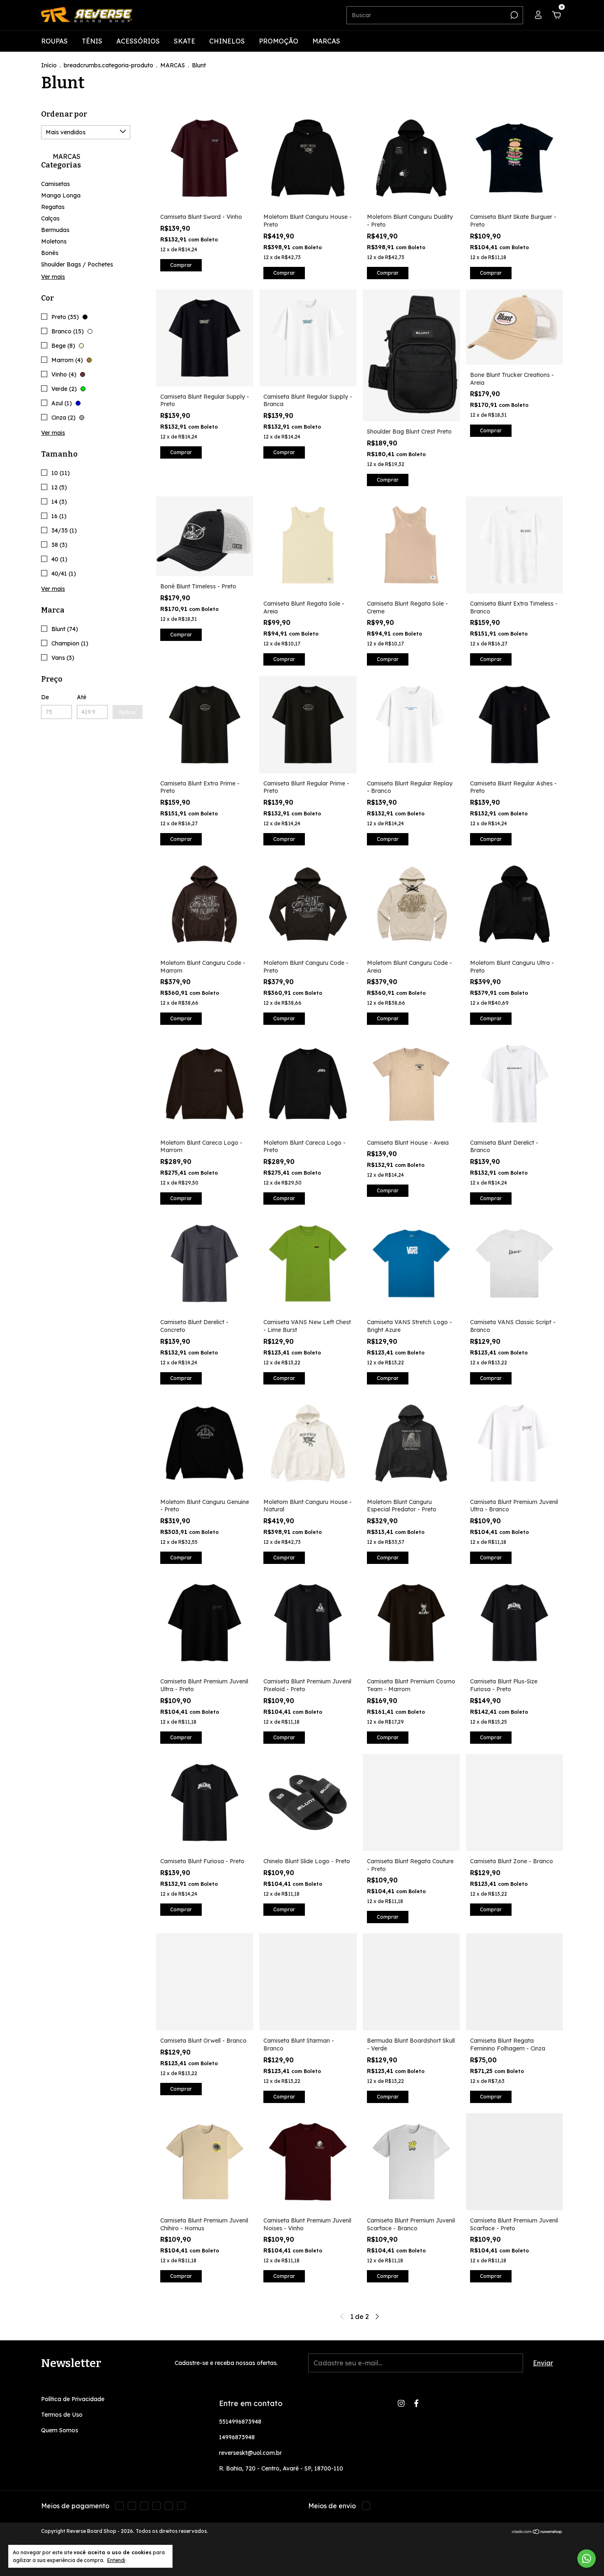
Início (49, 65)
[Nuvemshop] (537, 2532)
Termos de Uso (62, 2415)
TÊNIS (92, 41)
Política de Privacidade (73, 2399)
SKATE (184, 41)
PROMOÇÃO (279, 41)
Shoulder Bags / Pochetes (77, 264)
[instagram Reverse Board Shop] (401, 2403)
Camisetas (55, 184)
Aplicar (128, 712)
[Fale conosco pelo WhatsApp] (587, 2559)
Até (82, 697)
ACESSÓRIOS (138, 41)
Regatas (53, 207)
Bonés (50, 253)
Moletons (54, 241)
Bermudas (55, 230)
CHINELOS (227, 41)
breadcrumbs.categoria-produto (108, 65)
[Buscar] (513, 15)
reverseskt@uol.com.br (250, 2453)
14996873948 (237, 2437)
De (45, 697)
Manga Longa (61, 195)
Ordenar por (64, 114)
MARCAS (326, 41)
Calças (50, 218)
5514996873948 (240, 2422)
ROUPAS (54, 41)
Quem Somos (60, 2430)
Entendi (116, 2560)
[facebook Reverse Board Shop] (416, 2403)
